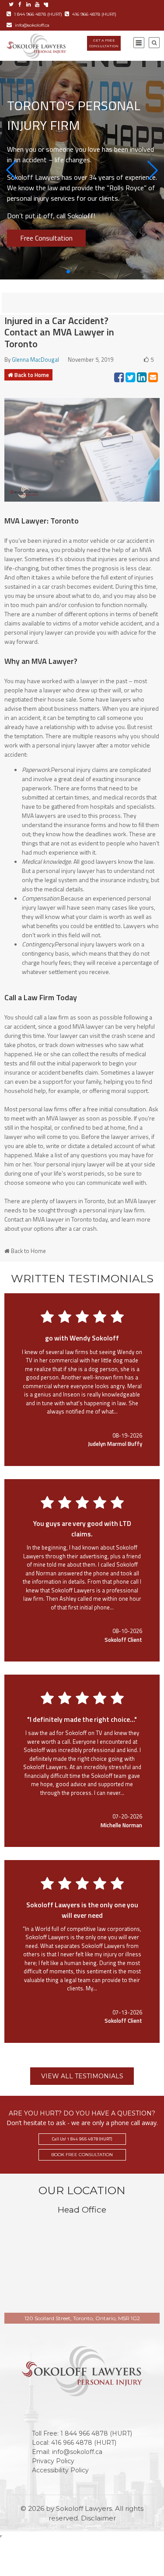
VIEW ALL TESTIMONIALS (82, 2076)
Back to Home (32, 375)
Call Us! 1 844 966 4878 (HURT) (82, 2139)
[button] (11, 170)
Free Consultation (46, 238)
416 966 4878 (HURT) (94, 14)
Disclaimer (98, 2518)
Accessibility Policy (60, 2470)
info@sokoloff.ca (32, 25)
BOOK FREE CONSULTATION (82, 2155)
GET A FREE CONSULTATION (104, 43)
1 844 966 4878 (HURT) (38, 14)
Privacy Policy (53, 2461)
